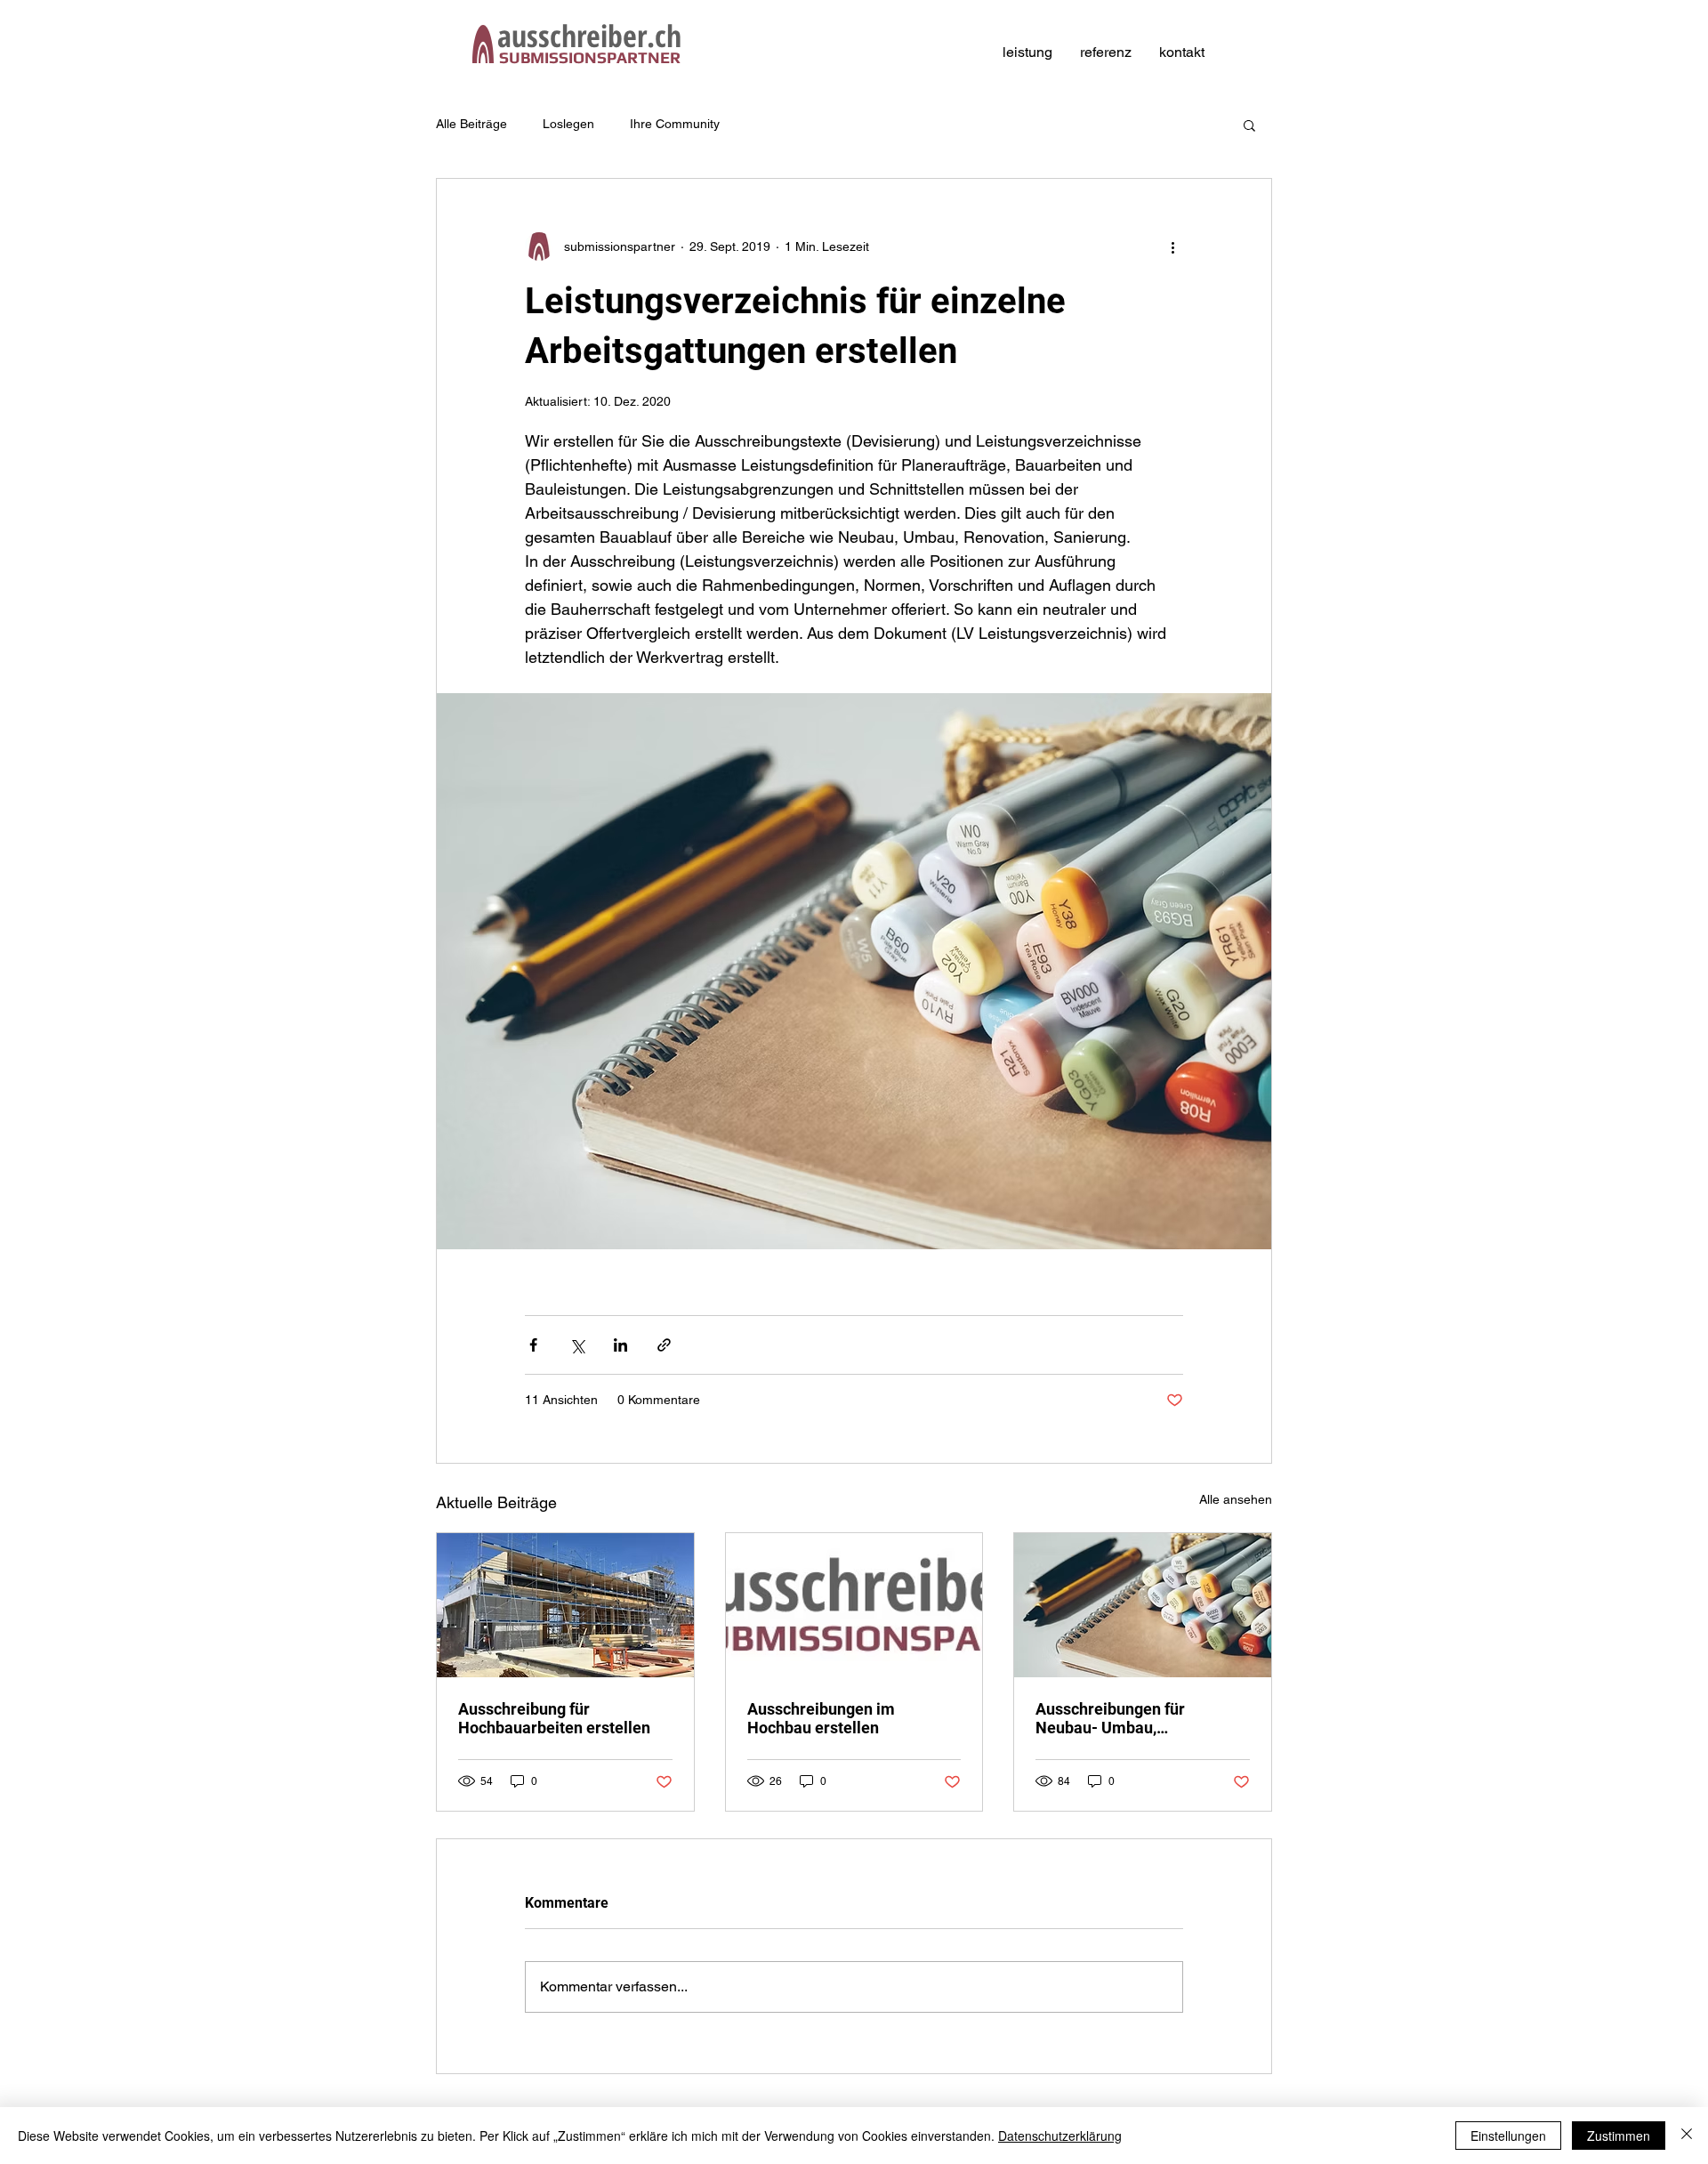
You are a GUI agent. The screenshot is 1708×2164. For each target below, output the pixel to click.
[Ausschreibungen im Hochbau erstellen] (854, 1605)
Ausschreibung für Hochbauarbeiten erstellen (554, 1718)
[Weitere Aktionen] (1172, 246)
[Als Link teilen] (664, 1345)
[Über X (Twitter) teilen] (577, 1345)
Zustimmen (1619, 2136)
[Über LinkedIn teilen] (620, 1345)
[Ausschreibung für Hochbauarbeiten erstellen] (565, 1605)
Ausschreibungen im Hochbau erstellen (821, 1718)
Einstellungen (1508, 2136)
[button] (1249, 125)
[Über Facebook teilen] (533, 1345)
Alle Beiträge (471, 124)
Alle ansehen (1236, 1499)
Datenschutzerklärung (1060, 2136)
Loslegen (568, 124)
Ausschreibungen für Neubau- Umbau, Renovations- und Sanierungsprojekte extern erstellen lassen (1132, 1718)
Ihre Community (675, 124)
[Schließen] (1687, 2136)
